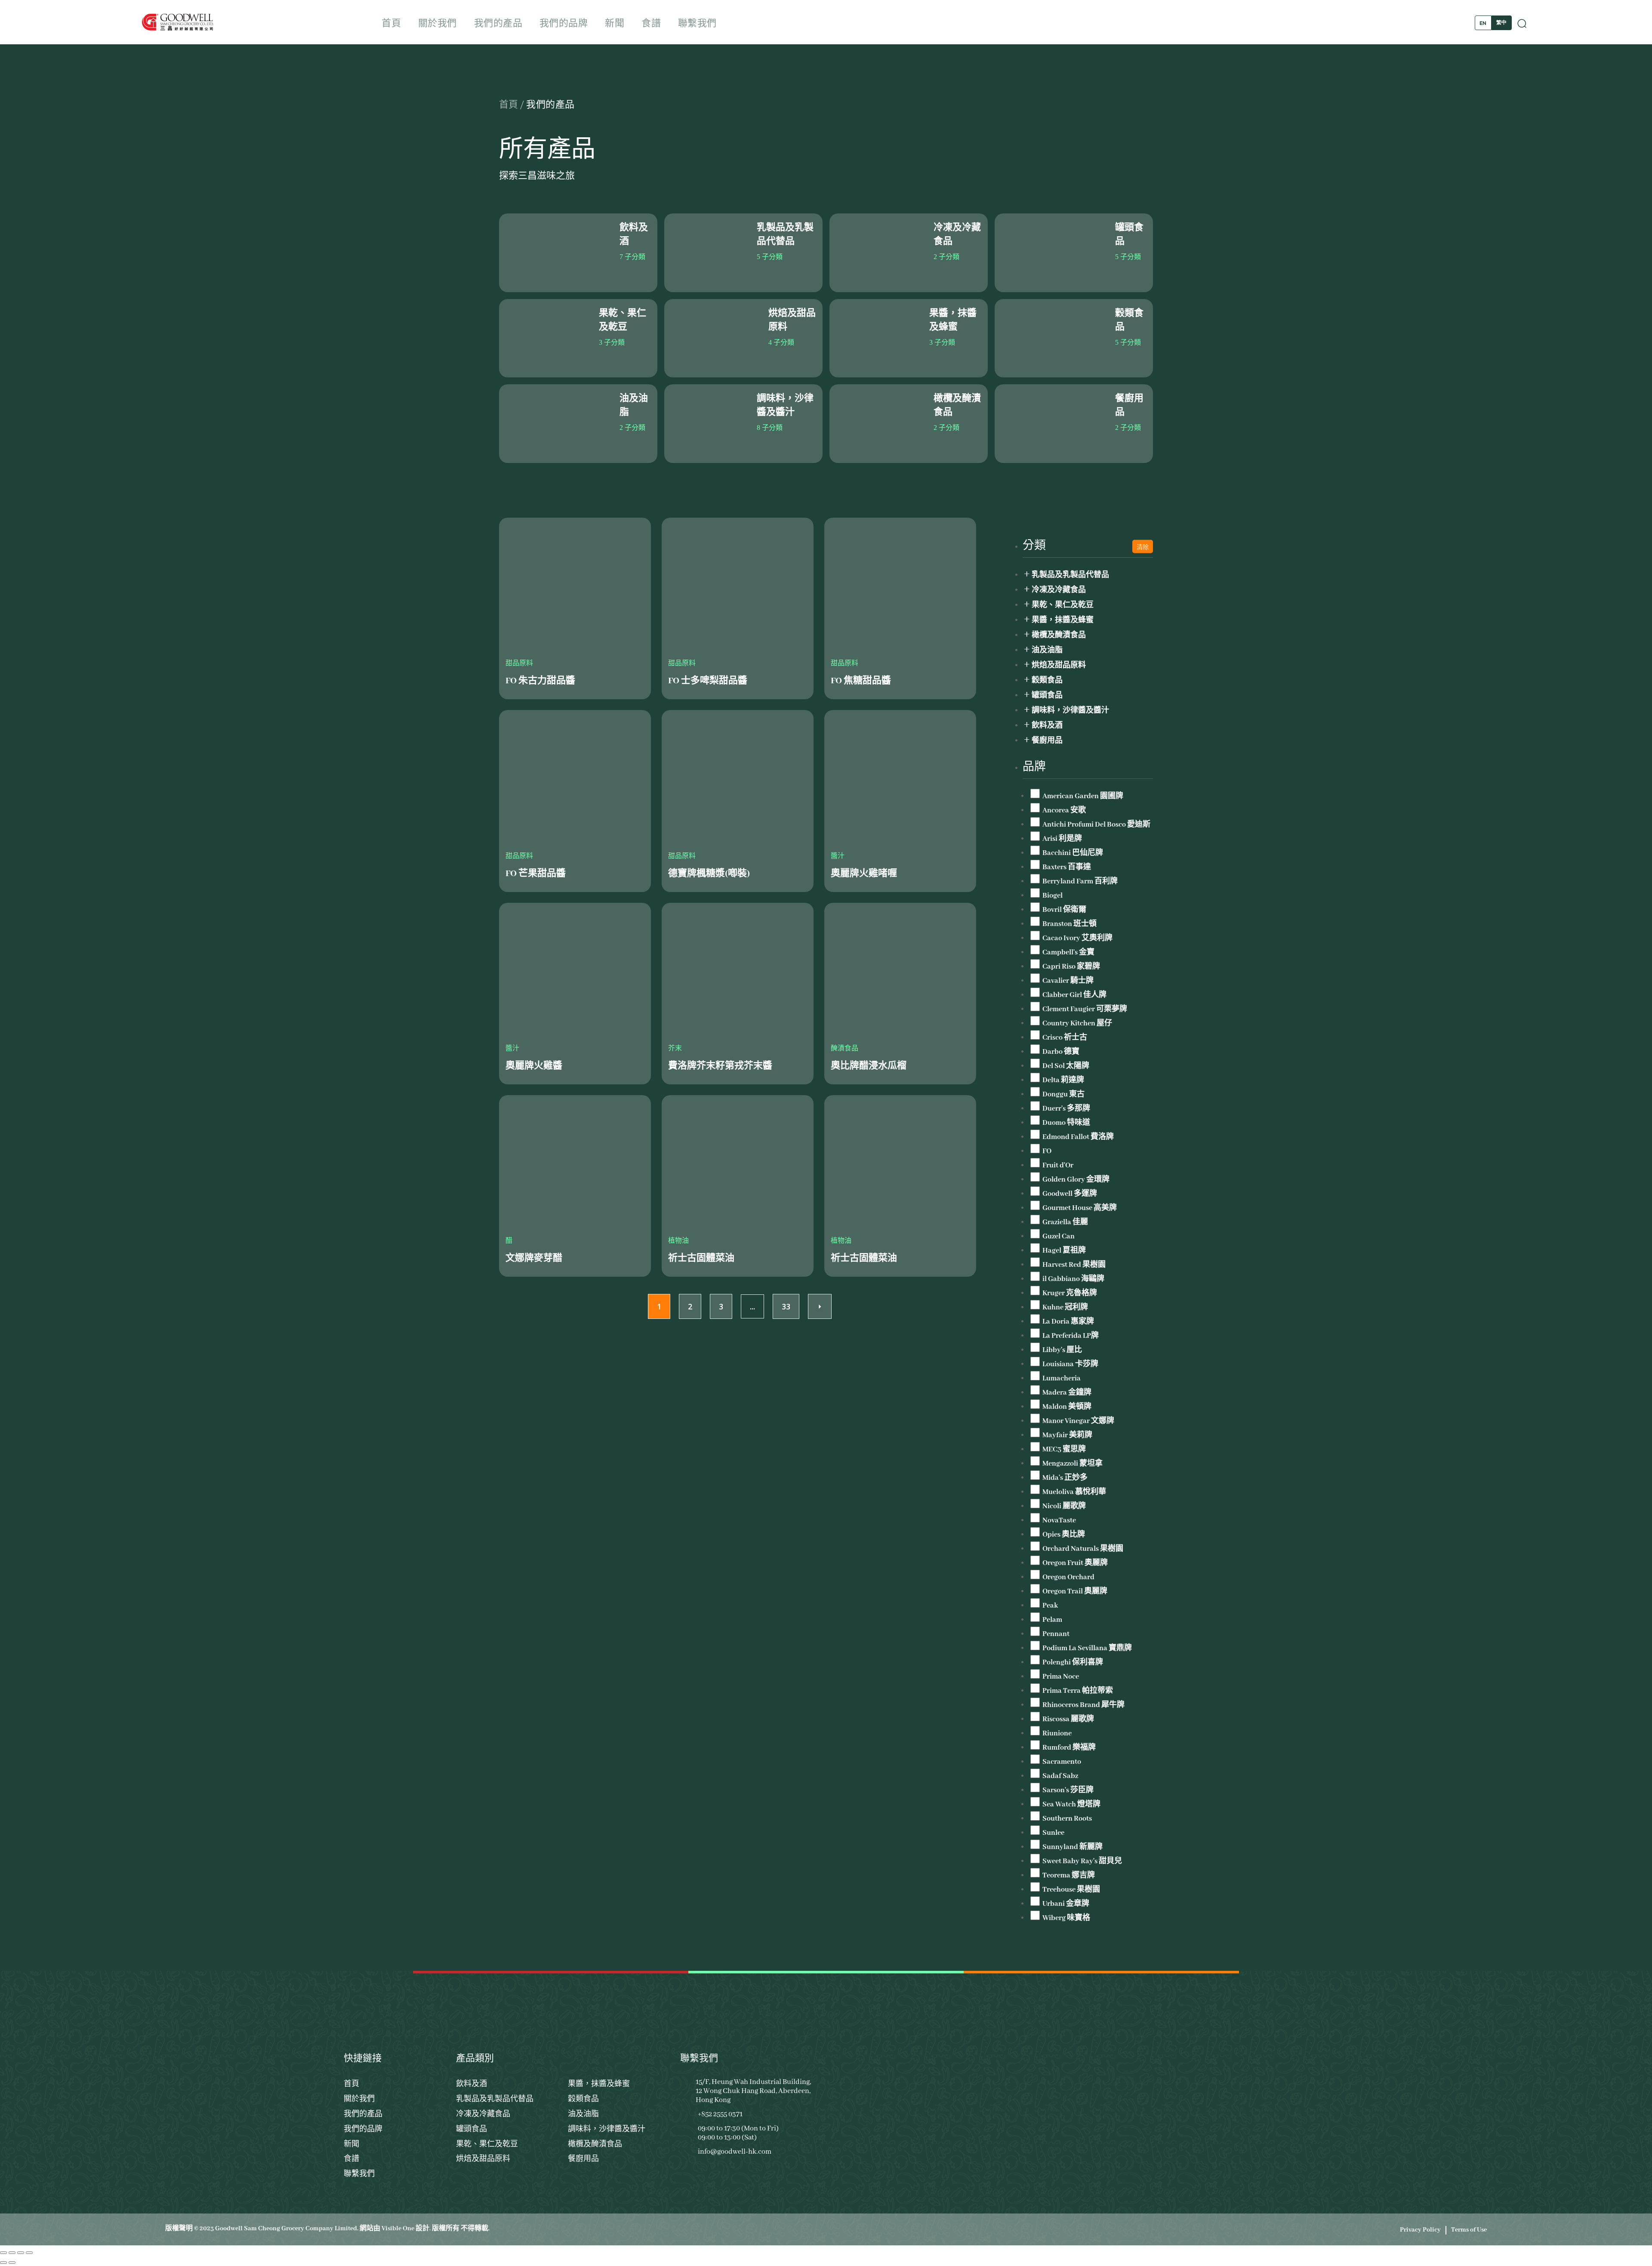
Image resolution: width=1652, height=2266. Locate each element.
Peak (1050, 1606)
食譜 (651, 24)
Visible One (398, 2229)
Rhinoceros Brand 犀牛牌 (1083, 1705)
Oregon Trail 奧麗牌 (1075, 1591)
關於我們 (438, 24)
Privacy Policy (1420, 2230)
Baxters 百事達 (1067, 867)
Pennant (1056, 1634)
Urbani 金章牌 (1066, 1904)
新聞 (615, 24)
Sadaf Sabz (1060, 1776)
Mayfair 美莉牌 (1067, 1435)
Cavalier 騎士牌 (1068, 981)
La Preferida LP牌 (1071, 1336)
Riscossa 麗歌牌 (1068, 1719)
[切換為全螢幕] (12, 2253)
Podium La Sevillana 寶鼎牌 (1087, 1648)
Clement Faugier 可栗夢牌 (1085, 1009)
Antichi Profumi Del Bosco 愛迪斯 (1096, 825)
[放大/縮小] (3, 2253)
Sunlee (1053, 1833)
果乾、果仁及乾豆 (1063, 605)
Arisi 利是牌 (1062, 839)
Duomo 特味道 (1066, 1123)
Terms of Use (1469, 2230)
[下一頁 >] (12, 2263)
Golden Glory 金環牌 (1076, 1180)
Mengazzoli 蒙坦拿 (1073, 1464)
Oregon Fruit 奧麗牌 (1075, 1563)
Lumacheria (1062, 1378)
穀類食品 (1047, 681)
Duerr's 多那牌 (1066, 1109)
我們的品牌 (564, 24)
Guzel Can (1059, 1236)
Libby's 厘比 (1062, 1350)
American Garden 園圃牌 (1083, 796)
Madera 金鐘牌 (1067, 1393)
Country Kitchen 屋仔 (1077, 1023)
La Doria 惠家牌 (1068, 1322)
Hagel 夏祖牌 (1064, 1251)
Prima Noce (1061, 1677)
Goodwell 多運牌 (1070, 1194)
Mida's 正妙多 (1065, 1478)
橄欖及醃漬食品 (1059, 635)
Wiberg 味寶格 (1066, 1918)
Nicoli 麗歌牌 (1064, 1506)
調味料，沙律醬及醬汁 (1070, 711)
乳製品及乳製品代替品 (1070, 575)
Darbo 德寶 (1061, 1052)
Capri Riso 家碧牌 (1071, 967)
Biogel (1053, 896)
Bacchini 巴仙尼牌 (1073, 853)
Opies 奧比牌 (1064, 1535)
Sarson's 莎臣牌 (1068, 1790)
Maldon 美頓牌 (1067, 1407)
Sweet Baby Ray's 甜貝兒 (1082, 1861)
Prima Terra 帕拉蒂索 (1078, 1691)
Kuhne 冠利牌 (1065, 1307)
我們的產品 (498, 24)
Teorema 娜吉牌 (1069, 1875)
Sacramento (1062, 1762)
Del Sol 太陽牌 (1066, 1066)
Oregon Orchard (1068, 1577)
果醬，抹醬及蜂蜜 (1063, 620)
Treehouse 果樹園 (1071, 1890)
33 (786, 1306)
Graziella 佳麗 (1065, 1222)
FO (1047, 1151)
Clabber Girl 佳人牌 (1074, 995)
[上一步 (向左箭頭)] (3, 2263)
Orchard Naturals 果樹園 (1083, 1549)
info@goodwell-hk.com (735, 2152)
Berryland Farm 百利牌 (1080, 881)
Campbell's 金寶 (1068, 952)
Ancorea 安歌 (1064, 810)
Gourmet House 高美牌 (1080, 1208)
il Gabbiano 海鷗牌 (1073, 1279)
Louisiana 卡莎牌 (1070, 1364)
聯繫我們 (697, 24)
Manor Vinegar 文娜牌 (1078, 1421)
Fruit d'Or (1058, 1165)
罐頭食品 (1047, 696)
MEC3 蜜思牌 (1064, 1449)
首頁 (391, 24)
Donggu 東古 (1063, 1094)
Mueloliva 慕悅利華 (1074, 1492)
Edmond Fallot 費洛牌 (1078, 1137)
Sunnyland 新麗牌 (1073, 1847)
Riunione (1057, 1733)
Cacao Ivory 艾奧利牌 (1077, 938)
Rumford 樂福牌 (1069, 1748)
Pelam (1052, 1620)
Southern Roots (1067, 1819)
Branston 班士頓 (1069, 924)
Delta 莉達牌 (1063, 1080)
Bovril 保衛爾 (1064, 910)
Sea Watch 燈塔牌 (1071, 1804)
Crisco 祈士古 (1065, 1038)
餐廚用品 (1047, 741)
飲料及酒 (1047, 726)
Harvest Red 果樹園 (1074, 1265)
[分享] (21, 2253)
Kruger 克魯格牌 (1070, 1293)
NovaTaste (1059, 1520)
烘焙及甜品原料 (1059, 665)
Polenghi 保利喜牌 (1073, 1662)
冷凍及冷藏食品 (1059, 590)
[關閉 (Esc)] (29, 2253)
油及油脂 (1047, 650)
